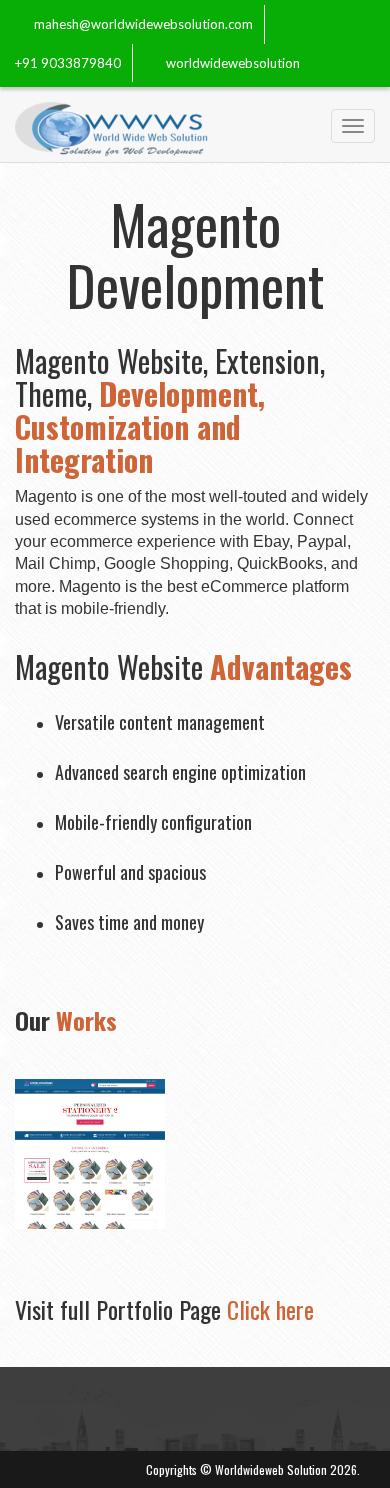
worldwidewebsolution (233, 63)
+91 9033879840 (68, 63)
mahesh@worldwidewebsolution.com (143, 24)
